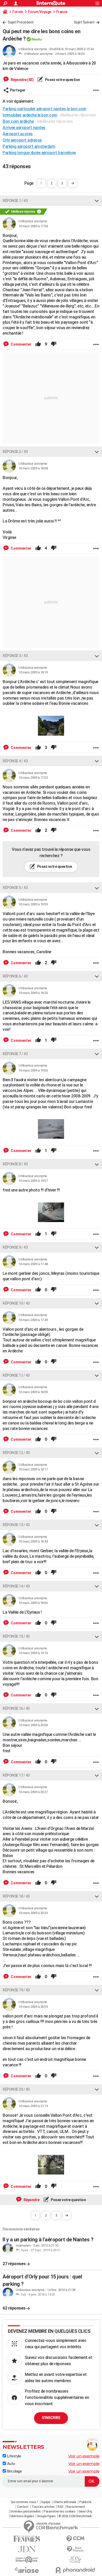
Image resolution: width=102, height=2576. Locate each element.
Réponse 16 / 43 (16, 1708)
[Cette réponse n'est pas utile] (54, 344)
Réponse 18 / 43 (16, 1896)
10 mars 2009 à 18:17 (33, 1469)
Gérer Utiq (85, 2511)
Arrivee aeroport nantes (24, 128)
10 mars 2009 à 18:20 (33, 993)
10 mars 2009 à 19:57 (33, 1181)
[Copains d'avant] (27, 2560)
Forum (18, 12)
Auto (11, 2464)
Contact (23, 2507)
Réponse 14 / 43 (16, 1586)
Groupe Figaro (46, 2516)
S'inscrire (51, 2418)
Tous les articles (43, 2507)
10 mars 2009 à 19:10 (33, 1653)
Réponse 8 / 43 (15, 1164)
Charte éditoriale (65, 2502)
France (62, 12)
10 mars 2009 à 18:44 (33, 1541)
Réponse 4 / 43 (15, 761)
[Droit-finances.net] (75, 2549)
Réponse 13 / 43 (16, 1525)
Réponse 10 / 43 (16, 1303)
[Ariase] (27, 2570)
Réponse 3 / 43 (15, 656)
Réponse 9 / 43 (15, 1247)
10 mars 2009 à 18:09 (33, 1392)
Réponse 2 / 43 (15, 452)
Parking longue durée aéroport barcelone (39, 153)
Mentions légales (22, 2516)
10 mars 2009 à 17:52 (33, 778)
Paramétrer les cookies (59, 2511)
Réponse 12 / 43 (16, 1453)
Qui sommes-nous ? (25, 2502)
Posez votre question (62, 80)
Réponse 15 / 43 (16, 1636)
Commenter (21, 344)
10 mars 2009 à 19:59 (33, 904)
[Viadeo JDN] (75, 2560)
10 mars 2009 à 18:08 (33, 468)
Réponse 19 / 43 (16, 1990)
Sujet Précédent (21, 22)
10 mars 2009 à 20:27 (33, 1792)
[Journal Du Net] (27, 2549)
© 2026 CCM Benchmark (75, 2516)
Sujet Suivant (84, 22)
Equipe (46, 2502)
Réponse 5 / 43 (15, 888)
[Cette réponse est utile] (38, 344)
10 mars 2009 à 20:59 (33, 2007)
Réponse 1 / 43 (15, 201)
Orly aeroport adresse (22, 140)
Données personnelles (26, 2511)
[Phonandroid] (75, 2570)
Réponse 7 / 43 (15, 1054)
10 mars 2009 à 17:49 (33, 1320)
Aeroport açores (18, 134)
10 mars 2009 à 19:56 (33, 1070)
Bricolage (14, 2471)
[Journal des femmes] (27, 2539)
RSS (61, 2507)
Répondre (31, 2200)
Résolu (36, 39)
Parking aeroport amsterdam (29, 146)
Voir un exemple (84, 2456)
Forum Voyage (40, 12)
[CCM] (75, 2539)
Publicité (85, 2502)
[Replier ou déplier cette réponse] (97, 201)
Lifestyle (13, 2456)
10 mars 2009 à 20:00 (33, 1725)
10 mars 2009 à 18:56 (33, 1603)
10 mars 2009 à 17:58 (33, 226)
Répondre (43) (22, 80)
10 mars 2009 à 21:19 (33, 2106)
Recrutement (76, 2507)
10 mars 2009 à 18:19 (33, 672)
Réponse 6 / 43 (15, 976)
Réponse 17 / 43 (16, 1775)
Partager (18, 90)
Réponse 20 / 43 (16, 2089)
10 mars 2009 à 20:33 (33, 1913)
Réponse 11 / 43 (16, 1375)
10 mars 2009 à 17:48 (33, 1264)
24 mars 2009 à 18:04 (70, 54)
